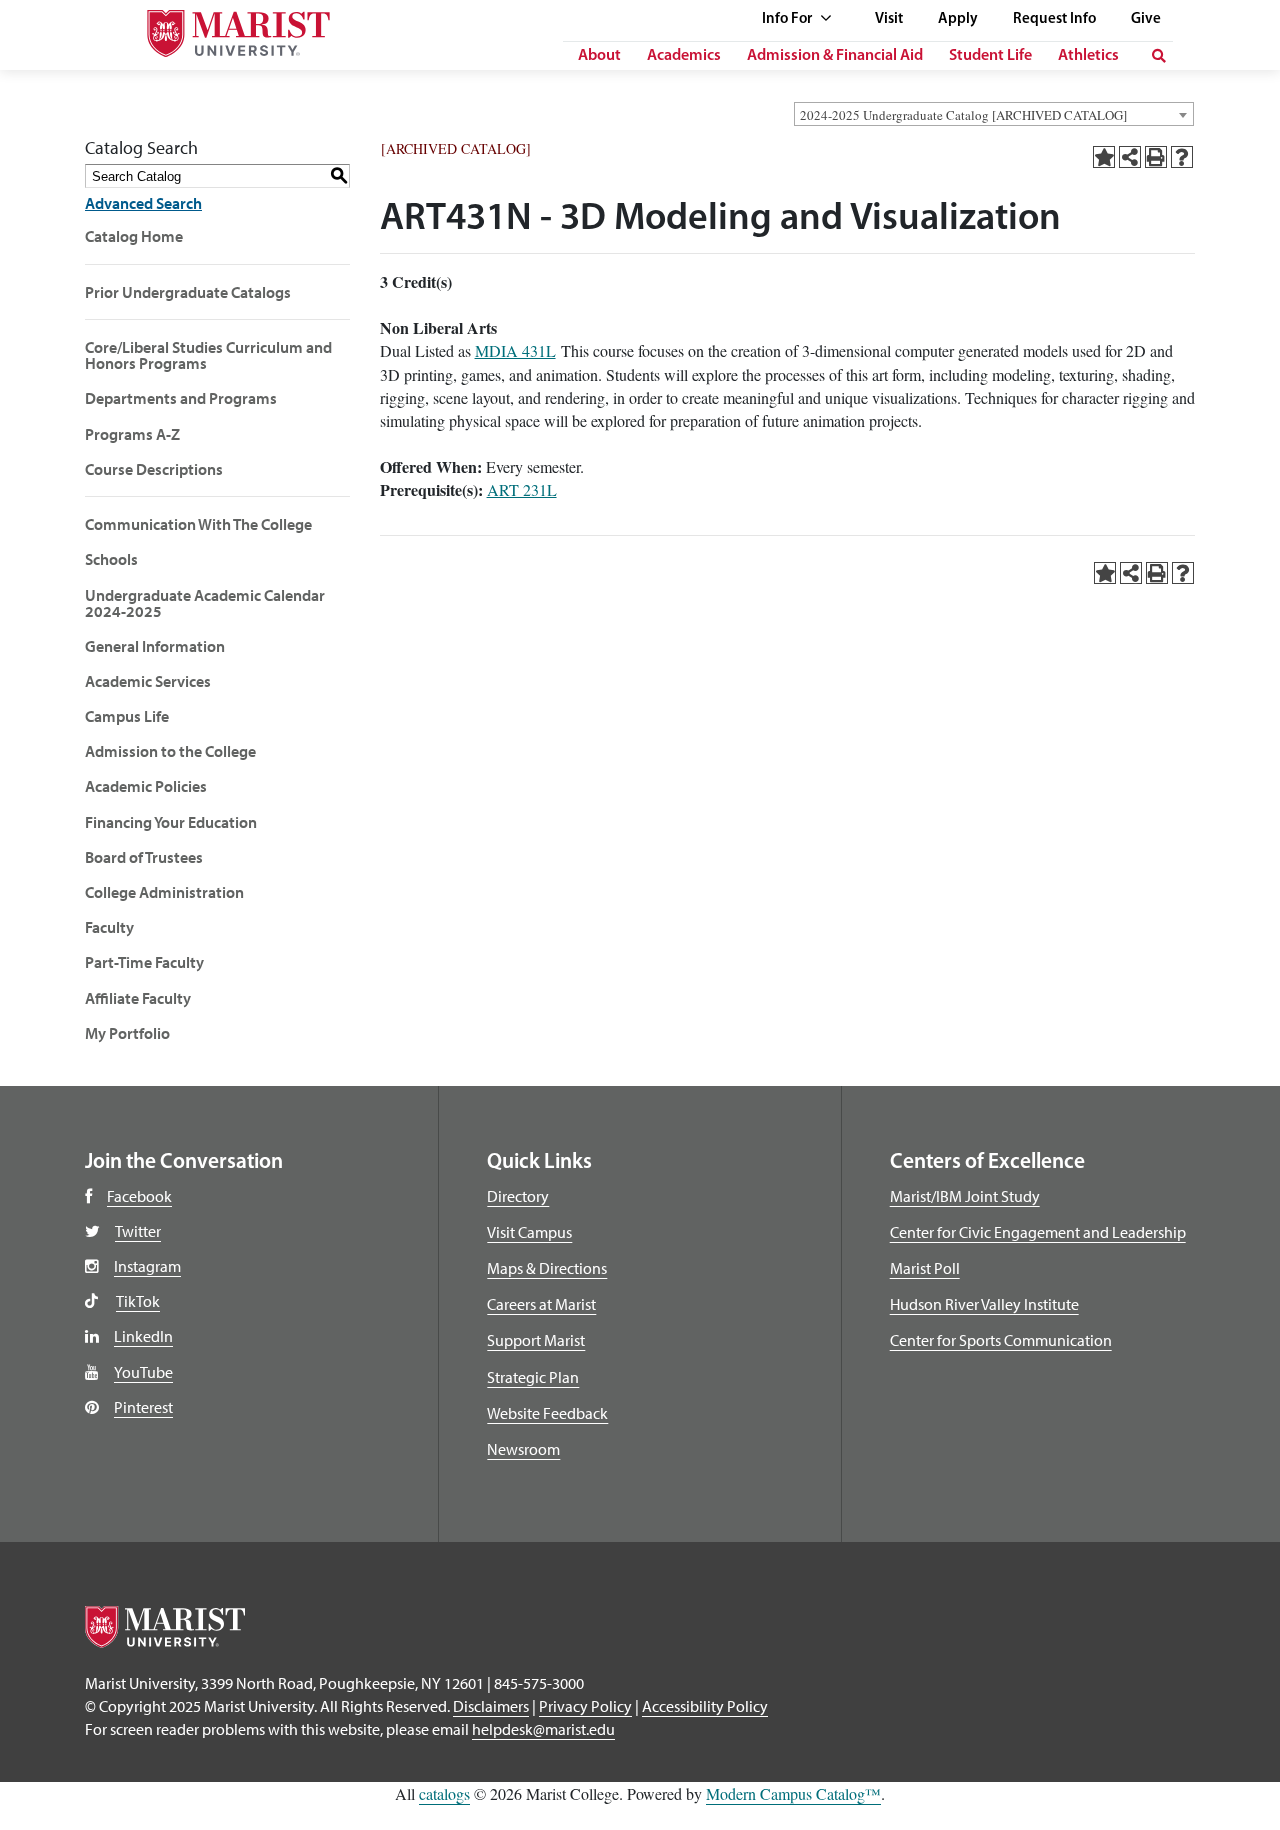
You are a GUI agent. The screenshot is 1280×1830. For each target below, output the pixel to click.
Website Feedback (547, 1413)
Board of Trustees (144, 857)
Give (1146, 19)
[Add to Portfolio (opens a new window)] (1104, 157)
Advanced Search (143, 203)
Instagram (147, 1266)
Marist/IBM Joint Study (965, 1196)
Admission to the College (170, 751)
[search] (1159, 56)
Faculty (109, 927)
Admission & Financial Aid (835, 56)
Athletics (1088, 56)
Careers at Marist (541, 1304)
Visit (889, 19)
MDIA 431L (515, 350)
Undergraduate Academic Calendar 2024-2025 (205, 603)
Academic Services (148, 681)
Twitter (138, 1231)
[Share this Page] (1130, 157)
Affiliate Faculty (138, 998)
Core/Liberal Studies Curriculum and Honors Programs (208, 355)
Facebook (139, 1196)
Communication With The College (198, 524)
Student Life (990, 56)
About (599, 56)
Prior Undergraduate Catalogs (188, 292)
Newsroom (523, 1449)
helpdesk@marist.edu (543, 1729)
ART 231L (522, 489)
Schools (111, 559)
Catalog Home (134, 236)
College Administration (164, 892)
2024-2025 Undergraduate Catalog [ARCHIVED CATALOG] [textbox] (963, 115)
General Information (155, 646)
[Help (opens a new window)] (1182, 157)
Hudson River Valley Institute (984, 1304)
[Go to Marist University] (213, 28)
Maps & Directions (547, 1268)
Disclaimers (491, 1706)
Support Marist (536, 1340)
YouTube (143, 1372)
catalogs (444, 1793)
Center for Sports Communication (1001, 1340)
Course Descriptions (154, 469)
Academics (684, 56)
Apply (958, 19)
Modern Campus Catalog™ (793, 1793)
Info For (788, 19)
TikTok (138, 1301)
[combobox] (994, 114)
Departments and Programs (181, 398)
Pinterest (143, 1407)
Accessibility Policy (705, 1706)
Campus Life (127, 716)
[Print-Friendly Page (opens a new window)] (1156, 157)
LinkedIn (143, 1336)
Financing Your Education (171, 822)
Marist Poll (925, 1268)
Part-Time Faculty (144, 962)
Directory (518, 1196)
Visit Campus (529, 1232)
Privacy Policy (585, 1706)
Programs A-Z (132, 434)
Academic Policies (146, 786)
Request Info (1054, 19)
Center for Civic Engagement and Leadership (1038, 1232)
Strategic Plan (533, 1377)
